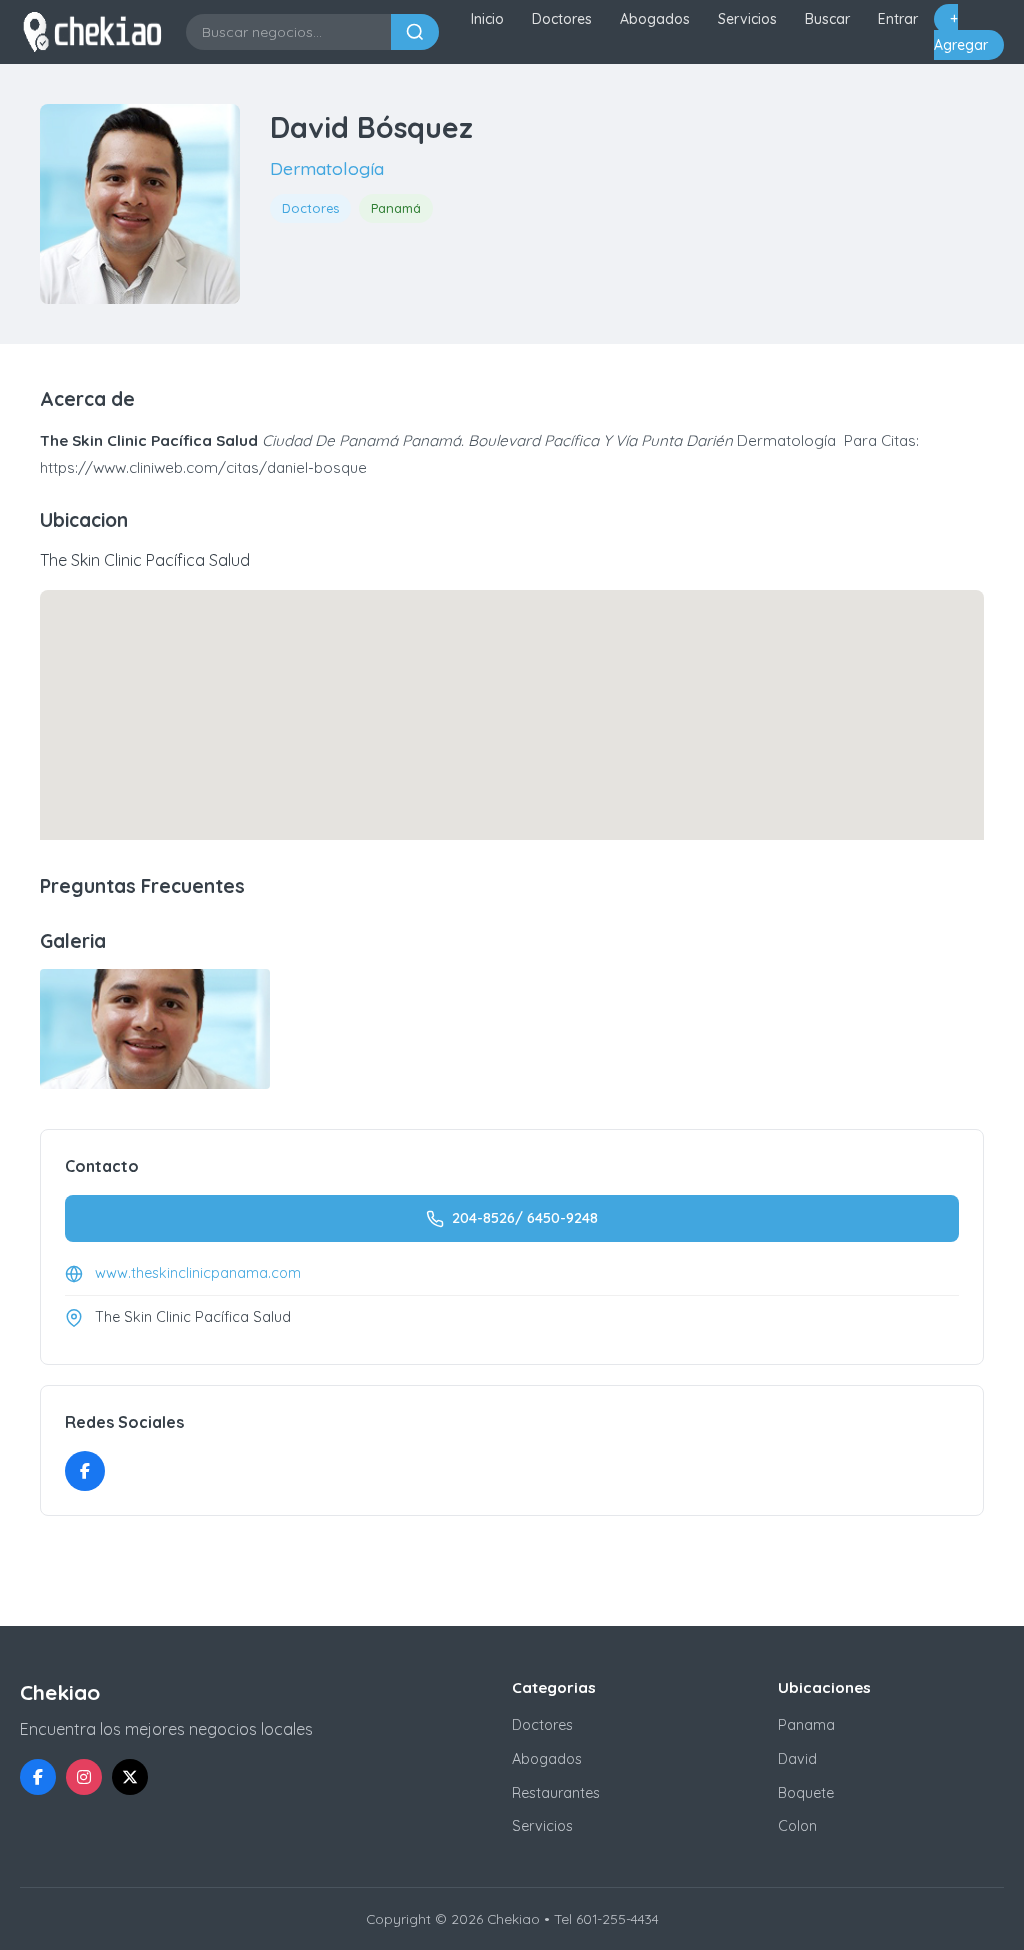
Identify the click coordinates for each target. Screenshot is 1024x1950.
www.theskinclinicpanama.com (198, 1273)
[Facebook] (85, 1471)
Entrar (898, 19)
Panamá (396, 208)
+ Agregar (961, 32)
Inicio (487, 19)
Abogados (655, 19)
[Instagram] (84, 1777)
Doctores (562, 19)
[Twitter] (130, 1777)
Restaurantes (556, 1793)
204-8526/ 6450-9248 (525, 1218)
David (797, 1759)
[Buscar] (415, 32)
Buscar (827, 19)
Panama (806, 1725)
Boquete (806, 1793)
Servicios (747, 19)
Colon (797, 1826)
